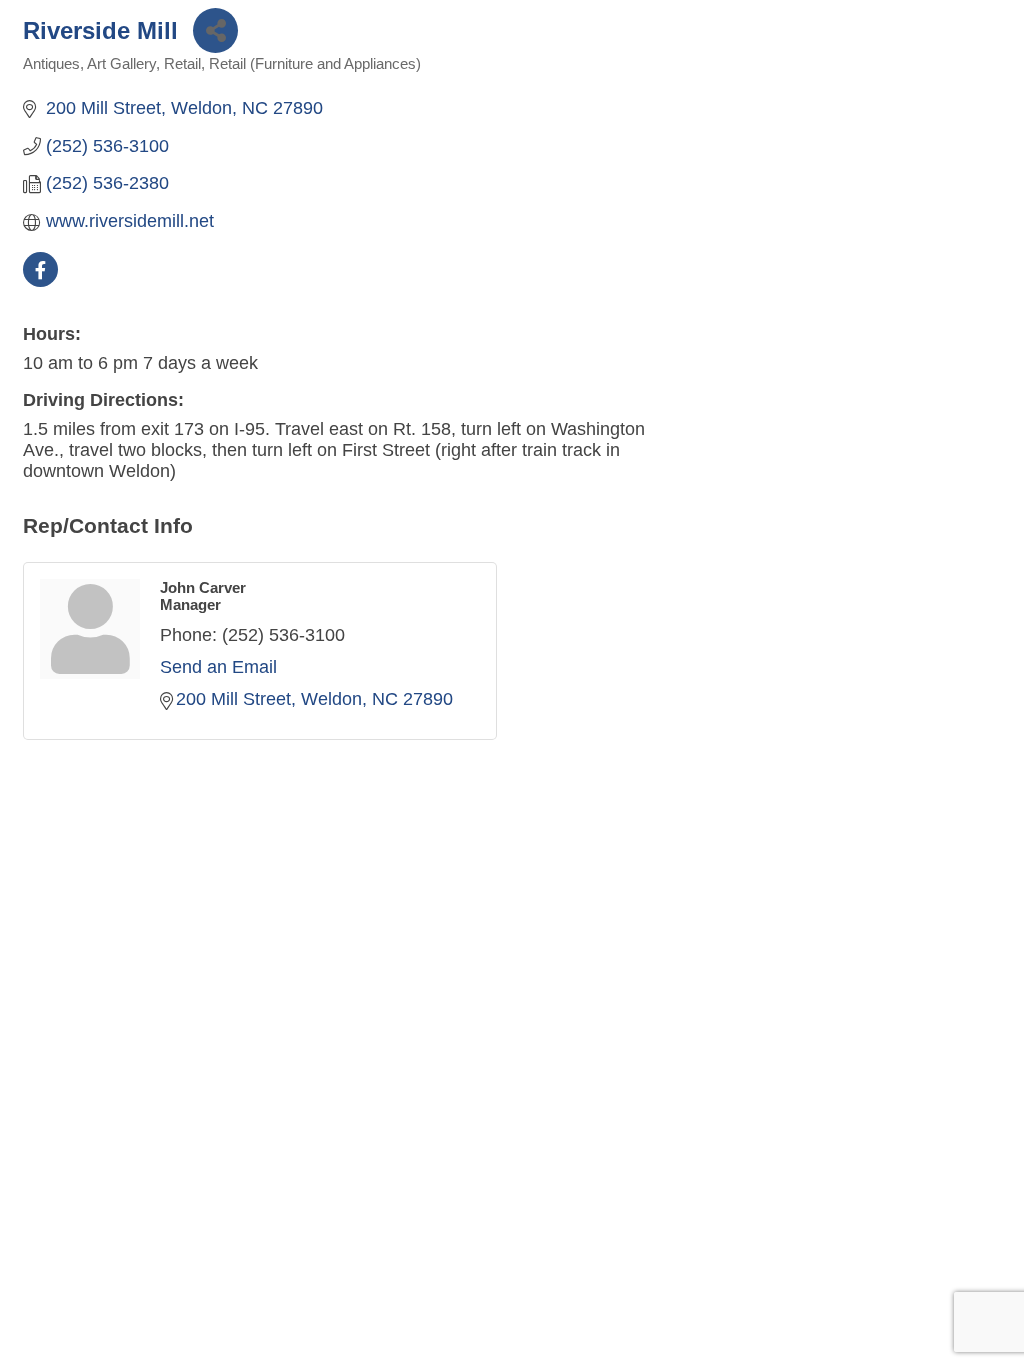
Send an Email (218, 667)
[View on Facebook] (40, 281)
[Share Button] (215, 30)
